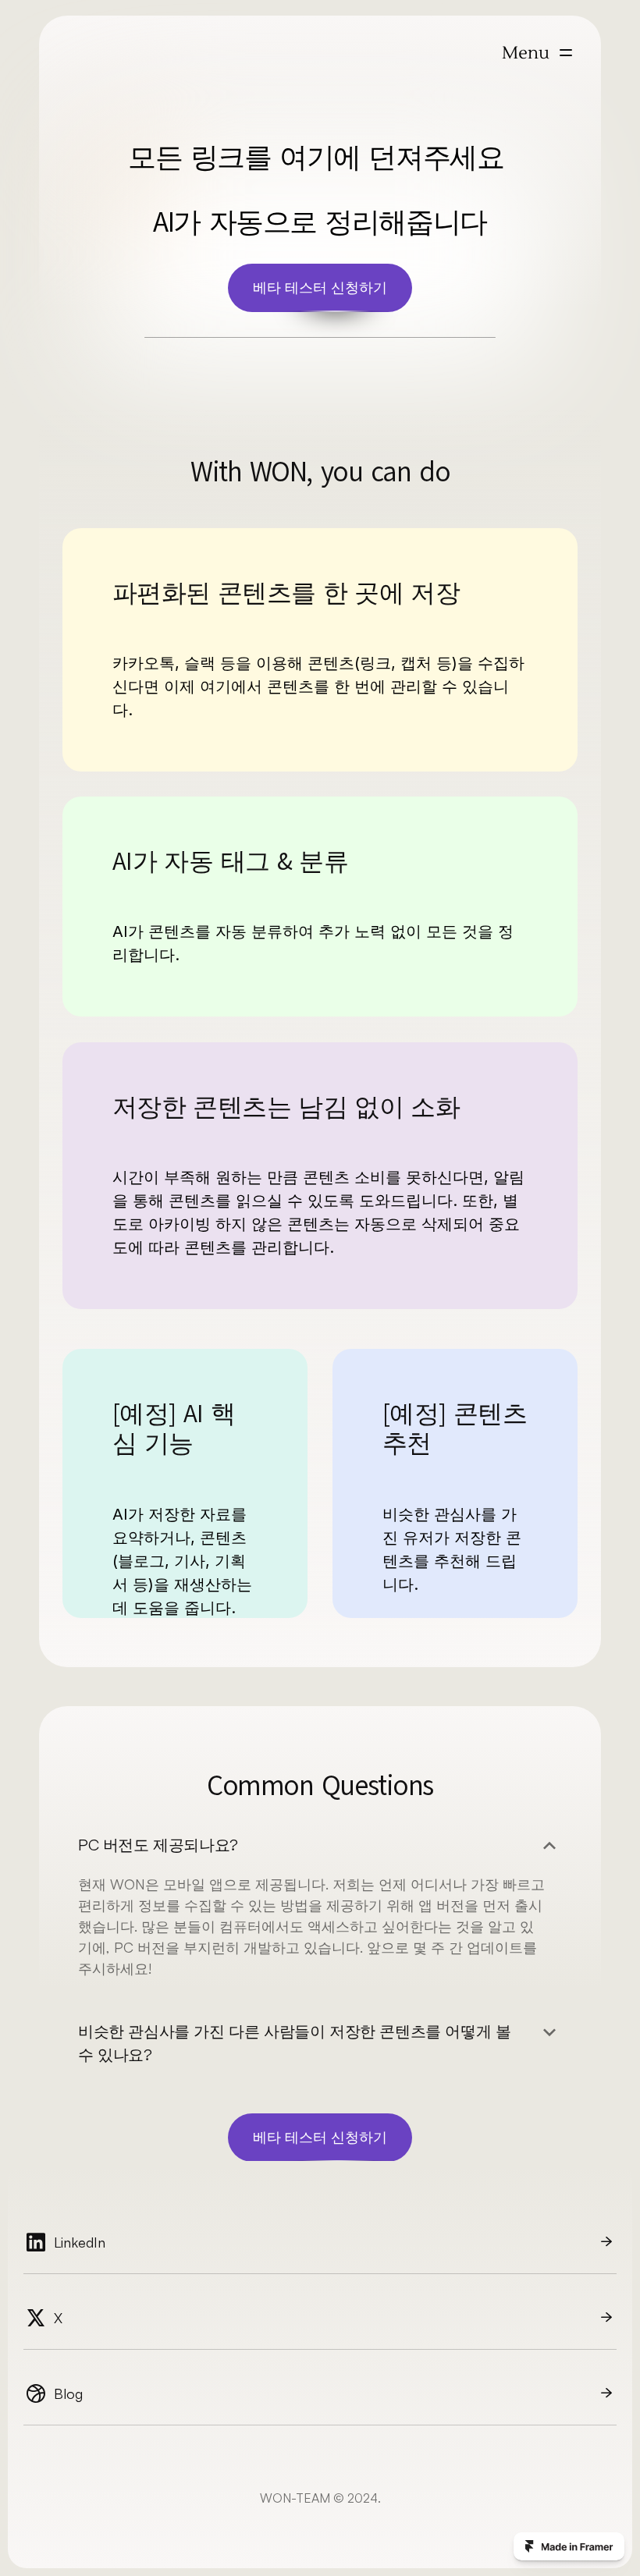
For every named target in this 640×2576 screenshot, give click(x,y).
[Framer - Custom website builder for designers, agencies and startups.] (569, 2546)
